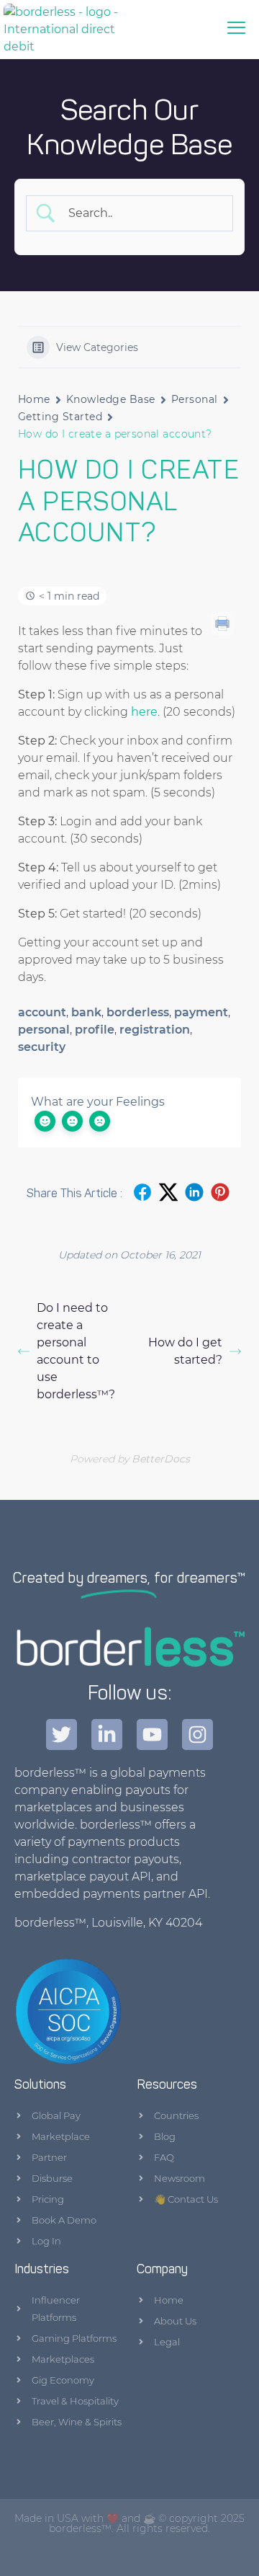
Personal (195, 399)
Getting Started (60, 417)
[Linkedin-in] (107, 1735)
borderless (138, 1012)
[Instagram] (197, 1735)
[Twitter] (62, 1735)
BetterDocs (161, 1459)
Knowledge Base (111, 399)
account (42, 1012)
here (144, 712)
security (42, 1047)
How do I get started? (185, 1351)
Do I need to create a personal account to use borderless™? (76, 1351)
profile (95, 1030)
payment (201, 1012)
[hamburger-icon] (237, 30)
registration (155, 1030)
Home (34, 399)
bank (86, 1012)
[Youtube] (152, 1735)
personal (44, 1030)
